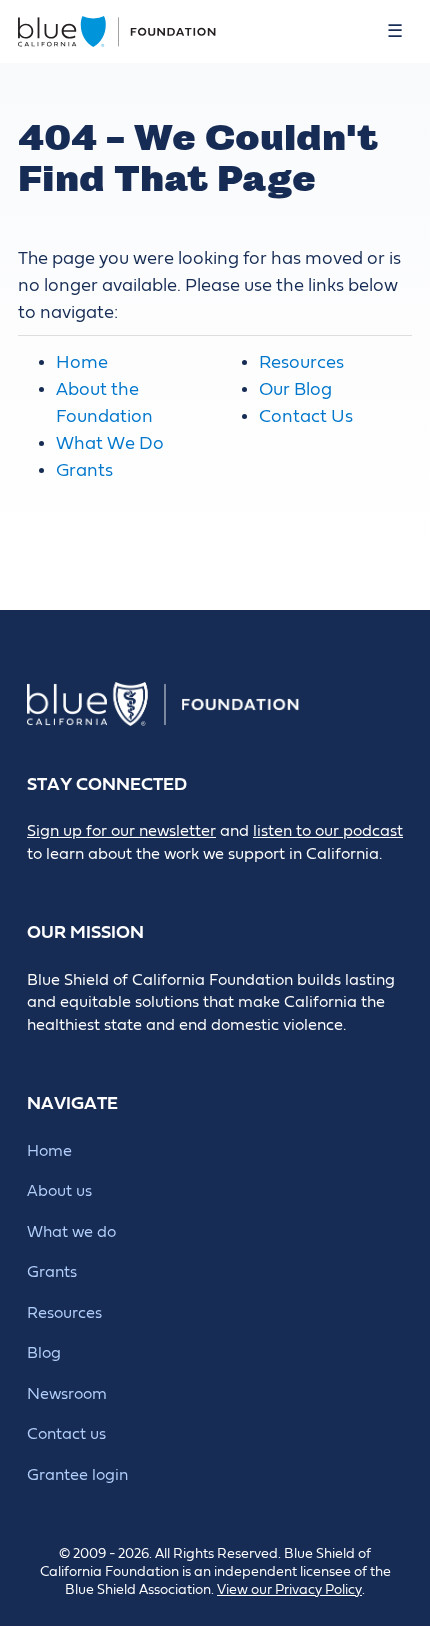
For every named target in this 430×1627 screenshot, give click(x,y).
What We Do (110, 443)
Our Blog (295, 389)
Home (82, 362)
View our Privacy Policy (289, 1590)
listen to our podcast (328, 831)
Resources (301, 362)
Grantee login (77, 1475)
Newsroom (67, 1394)
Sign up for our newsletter (121, 831)
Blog (44, 1353)
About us (59, 1191)
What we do (71, 1232)
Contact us (66, 1434)
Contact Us (306, 416)
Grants (84, 470)
